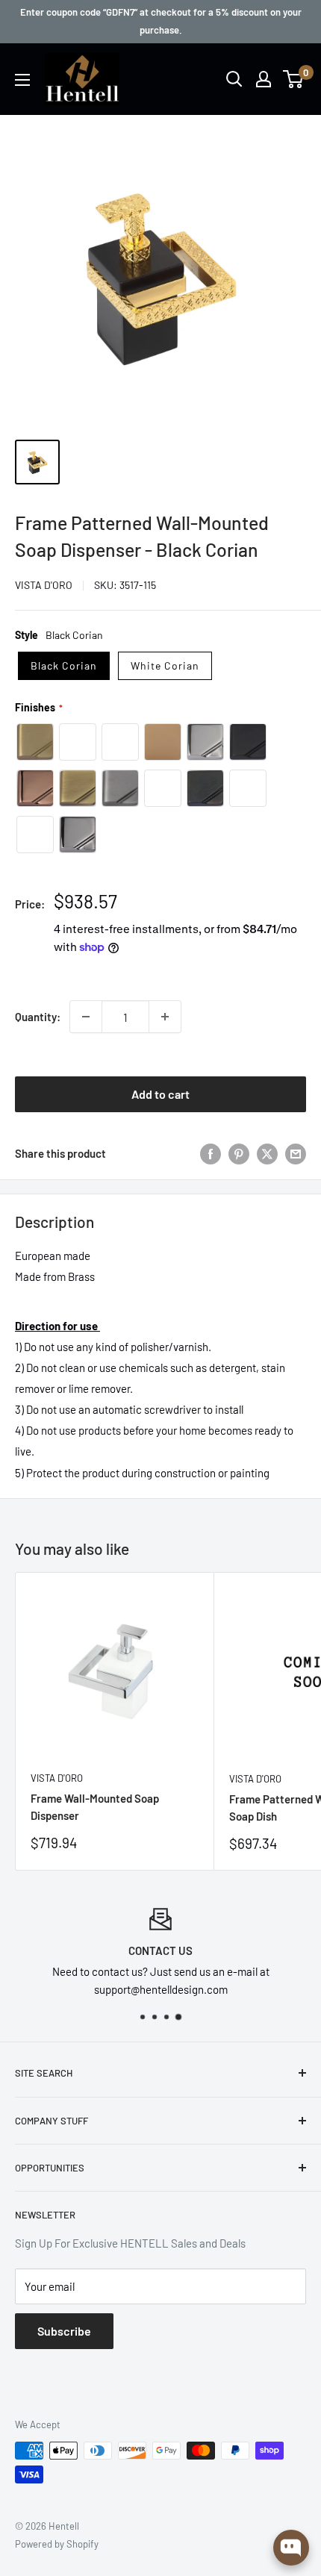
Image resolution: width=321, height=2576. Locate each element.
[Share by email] (296, 1153)
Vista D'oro (44, 585)
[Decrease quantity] (86, 1017)
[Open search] (234, 79)
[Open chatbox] (291, 2548)
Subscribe (64, 2331)
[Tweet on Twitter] (267, 1153)
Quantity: (38, 1017)
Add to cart (160, 1094)
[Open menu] (22, 80)
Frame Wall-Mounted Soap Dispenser (95, 1807)
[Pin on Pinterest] (239, 1153)
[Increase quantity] (165, 1017)
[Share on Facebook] (211, 1153)
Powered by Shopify (57, 2544)
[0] (294, 79)
